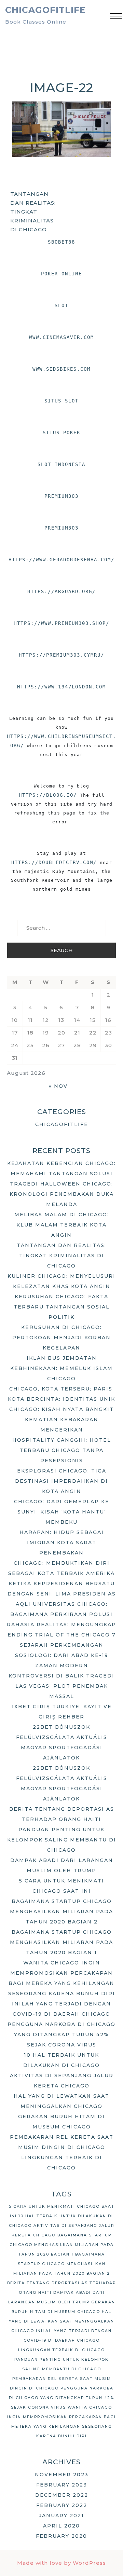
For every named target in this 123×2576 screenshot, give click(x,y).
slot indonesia (61, 464)
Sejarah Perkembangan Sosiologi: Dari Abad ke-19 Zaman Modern (62, 1655)
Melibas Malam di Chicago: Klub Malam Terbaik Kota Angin (62, 1225)
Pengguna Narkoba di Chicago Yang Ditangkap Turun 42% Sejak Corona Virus (61, 2034)
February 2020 (61, 2536)
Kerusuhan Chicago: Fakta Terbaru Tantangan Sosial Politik (62, 1307)
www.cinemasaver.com (61, 337)
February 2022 (62, 2505)
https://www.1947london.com (61, 687)
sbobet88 (61, 242)
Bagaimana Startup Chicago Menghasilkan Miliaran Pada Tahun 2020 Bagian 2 (61, 1912)
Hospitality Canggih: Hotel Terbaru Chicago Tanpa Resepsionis (62, 1450)
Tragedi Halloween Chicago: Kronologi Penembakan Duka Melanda (62, 1194)
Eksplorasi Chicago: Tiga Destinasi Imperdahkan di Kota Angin (61, 1481)
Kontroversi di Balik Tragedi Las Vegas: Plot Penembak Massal (61, 1686)
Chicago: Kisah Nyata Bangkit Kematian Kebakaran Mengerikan (61, 1420)
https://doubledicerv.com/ (54, 862)
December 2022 (62, 2495)
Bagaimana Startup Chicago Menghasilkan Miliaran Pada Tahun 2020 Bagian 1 (61, 1942)
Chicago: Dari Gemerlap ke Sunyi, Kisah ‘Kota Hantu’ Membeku (62, 1512)
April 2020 (61, 2526)
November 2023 (62, 2475)
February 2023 (62, 2485)
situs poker (61, 433)
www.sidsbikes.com (61, 369)
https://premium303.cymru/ (61, 655)
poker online (61, 274)
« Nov (58, 1086)
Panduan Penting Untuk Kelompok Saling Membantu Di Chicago (62, 1840)
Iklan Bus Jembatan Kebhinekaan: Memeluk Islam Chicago (61, 1368)
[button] (116, 17)
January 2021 (61, 2516)
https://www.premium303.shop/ (61, 623)
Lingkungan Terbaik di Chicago (61, 2350)
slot (61, 305)
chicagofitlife (62, 1124)
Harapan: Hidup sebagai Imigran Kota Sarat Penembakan (62, 1543)
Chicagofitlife (45, 10)
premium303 (61, 496)
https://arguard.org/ (61, 591)
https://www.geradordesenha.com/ (61, 560)
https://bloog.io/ (48, 795)
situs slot (61, 401)
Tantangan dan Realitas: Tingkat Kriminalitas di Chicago (33, 212)
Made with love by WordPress (61, 2563)
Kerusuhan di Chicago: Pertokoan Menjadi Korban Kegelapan (61, 1338)
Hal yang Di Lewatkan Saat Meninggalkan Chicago (61, 2321)
